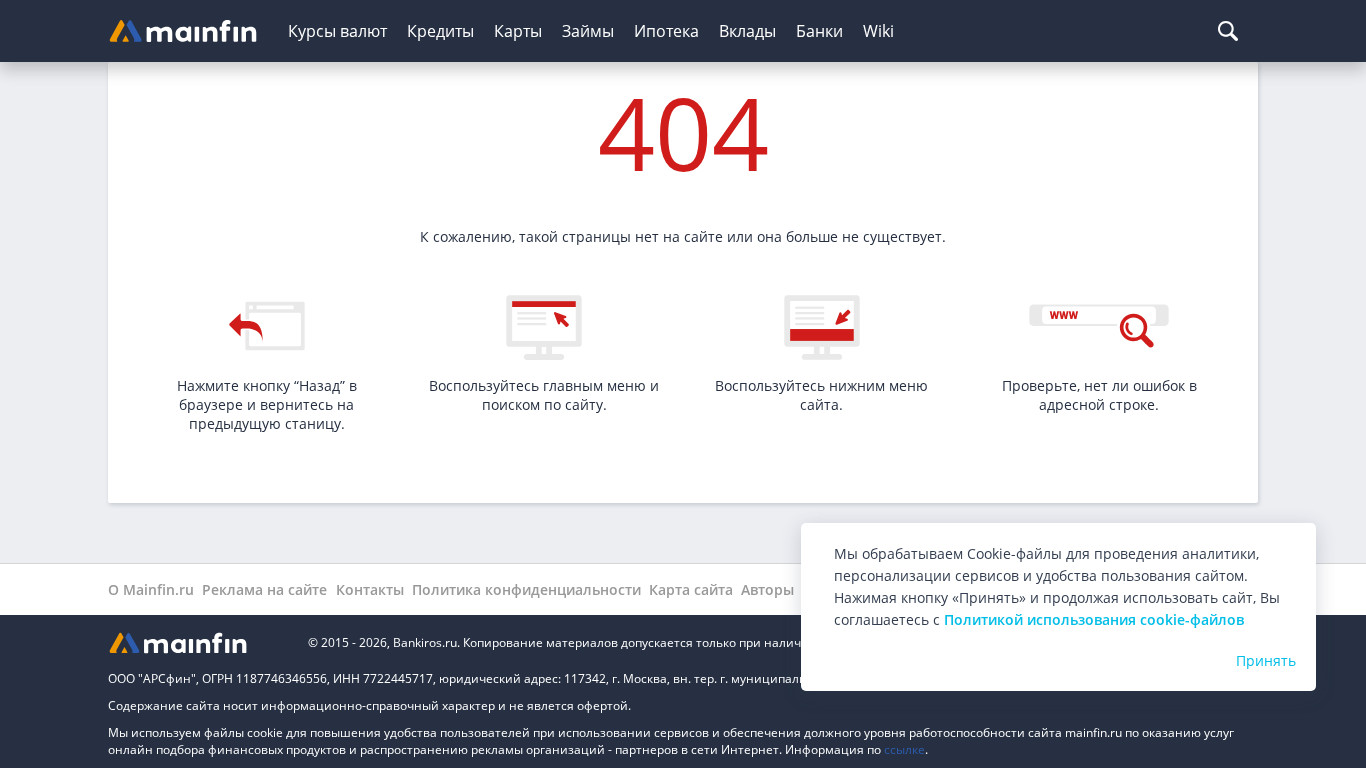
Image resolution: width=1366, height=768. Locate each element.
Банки (819, 31)
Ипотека (666, 31)
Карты (518, 31)
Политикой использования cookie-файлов (1094, 619)
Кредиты (440, 31)
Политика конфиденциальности (526, 589)
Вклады (747, 31)
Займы (588, 31)
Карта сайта (691, 589)
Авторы (767, 589)
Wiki (878, 31)
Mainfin (198, 642)
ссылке (904, 749)
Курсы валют (337, 31)
